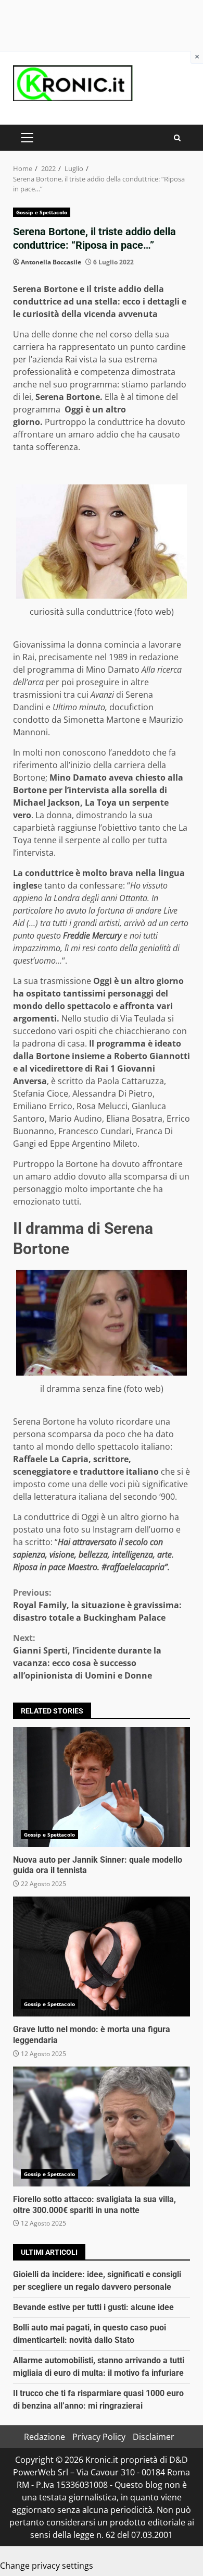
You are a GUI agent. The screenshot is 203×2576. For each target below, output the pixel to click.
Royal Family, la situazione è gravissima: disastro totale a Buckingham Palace (97, 1605)
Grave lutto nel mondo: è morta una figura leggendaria (102, 1957)
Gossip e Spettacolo (42, 212)
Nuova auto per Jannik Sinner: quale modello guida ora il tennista (102, 1787)
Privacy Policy (99, 2437)
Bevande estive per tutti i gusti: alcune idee (93, 2307)
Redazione (45, 2437)
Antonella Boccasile (51, 262)
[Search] (177, 138)
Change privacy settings (47, 2566)
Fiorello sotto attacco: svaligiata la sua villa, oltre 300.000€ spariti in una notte (102, 2127)
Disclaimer (154, 2437)
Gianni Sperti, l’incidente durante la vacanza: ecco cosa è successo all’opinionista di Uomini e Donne (87, 1657)
